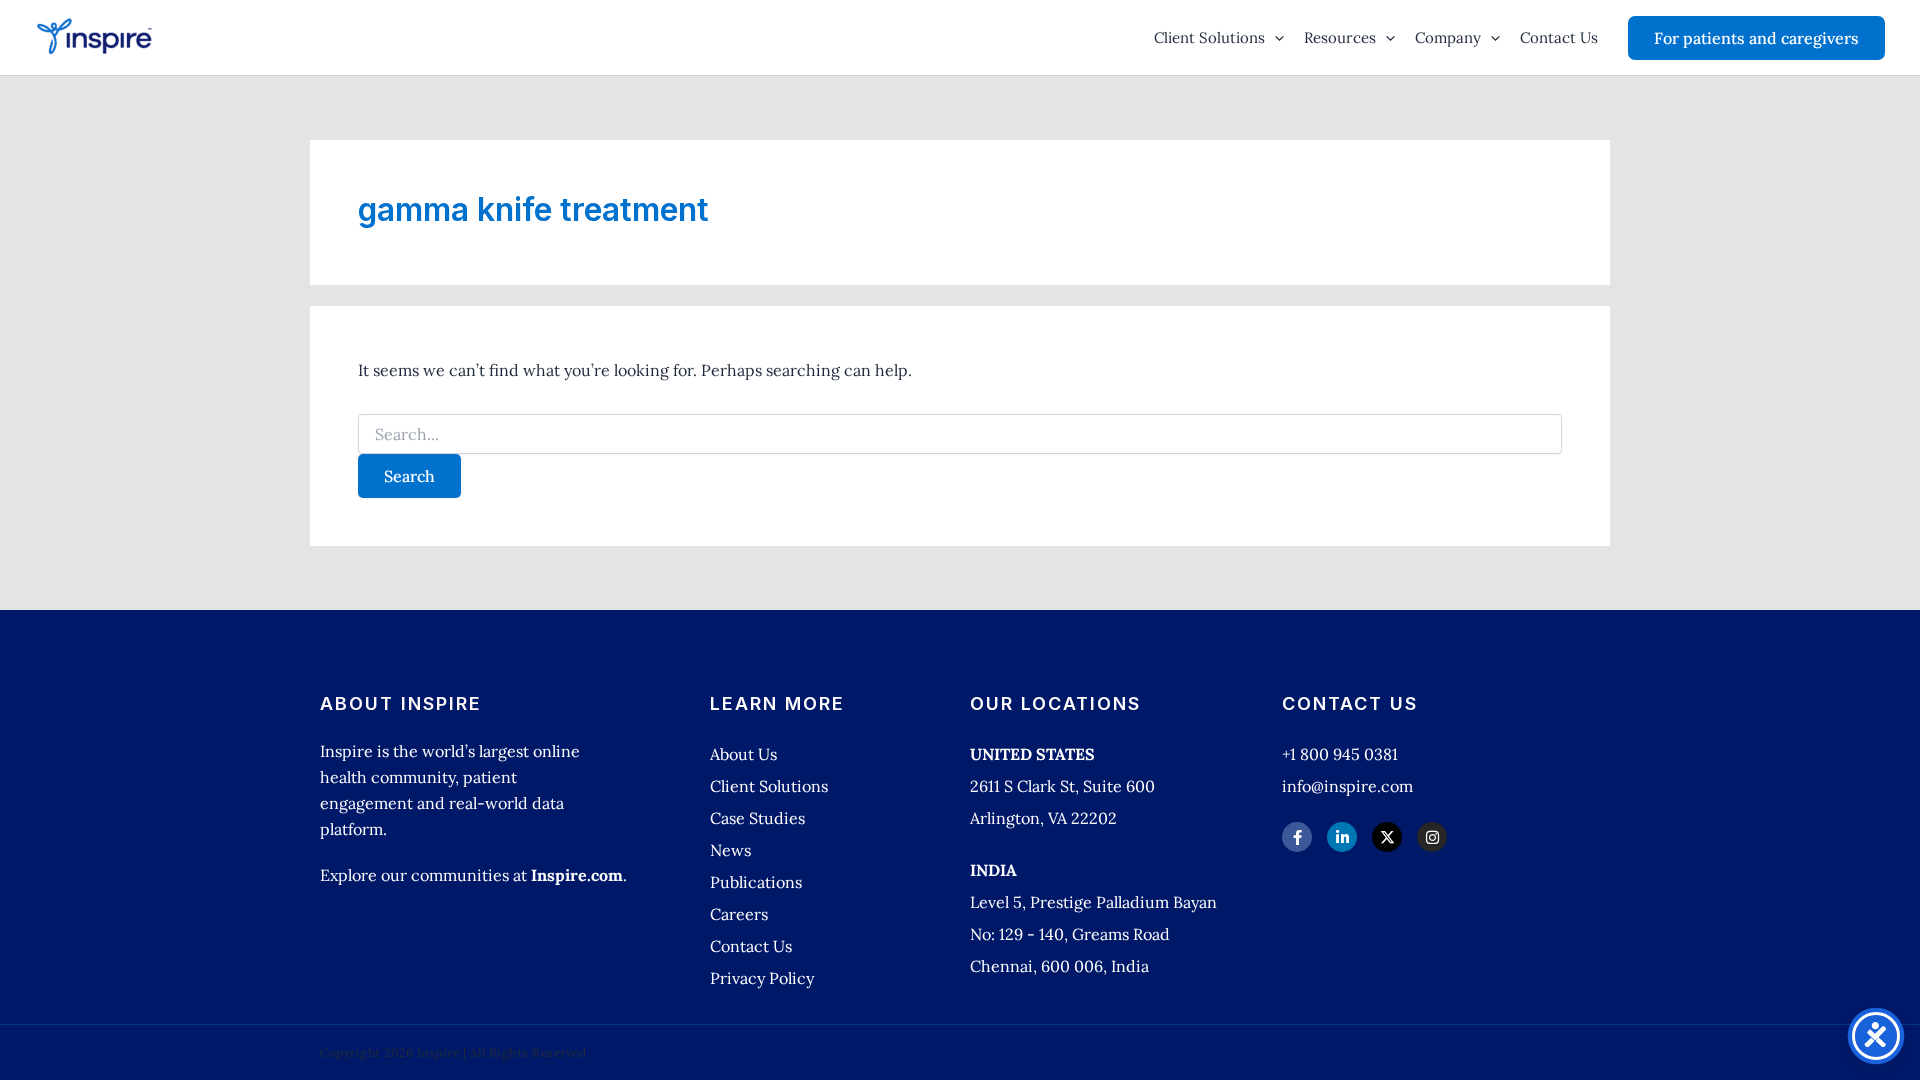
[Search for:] (960, 435)
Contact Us (1559, 37)
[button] (1274, 38)
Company (1448, 37)
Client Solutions (1209, 37)
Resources (1340, 37)
